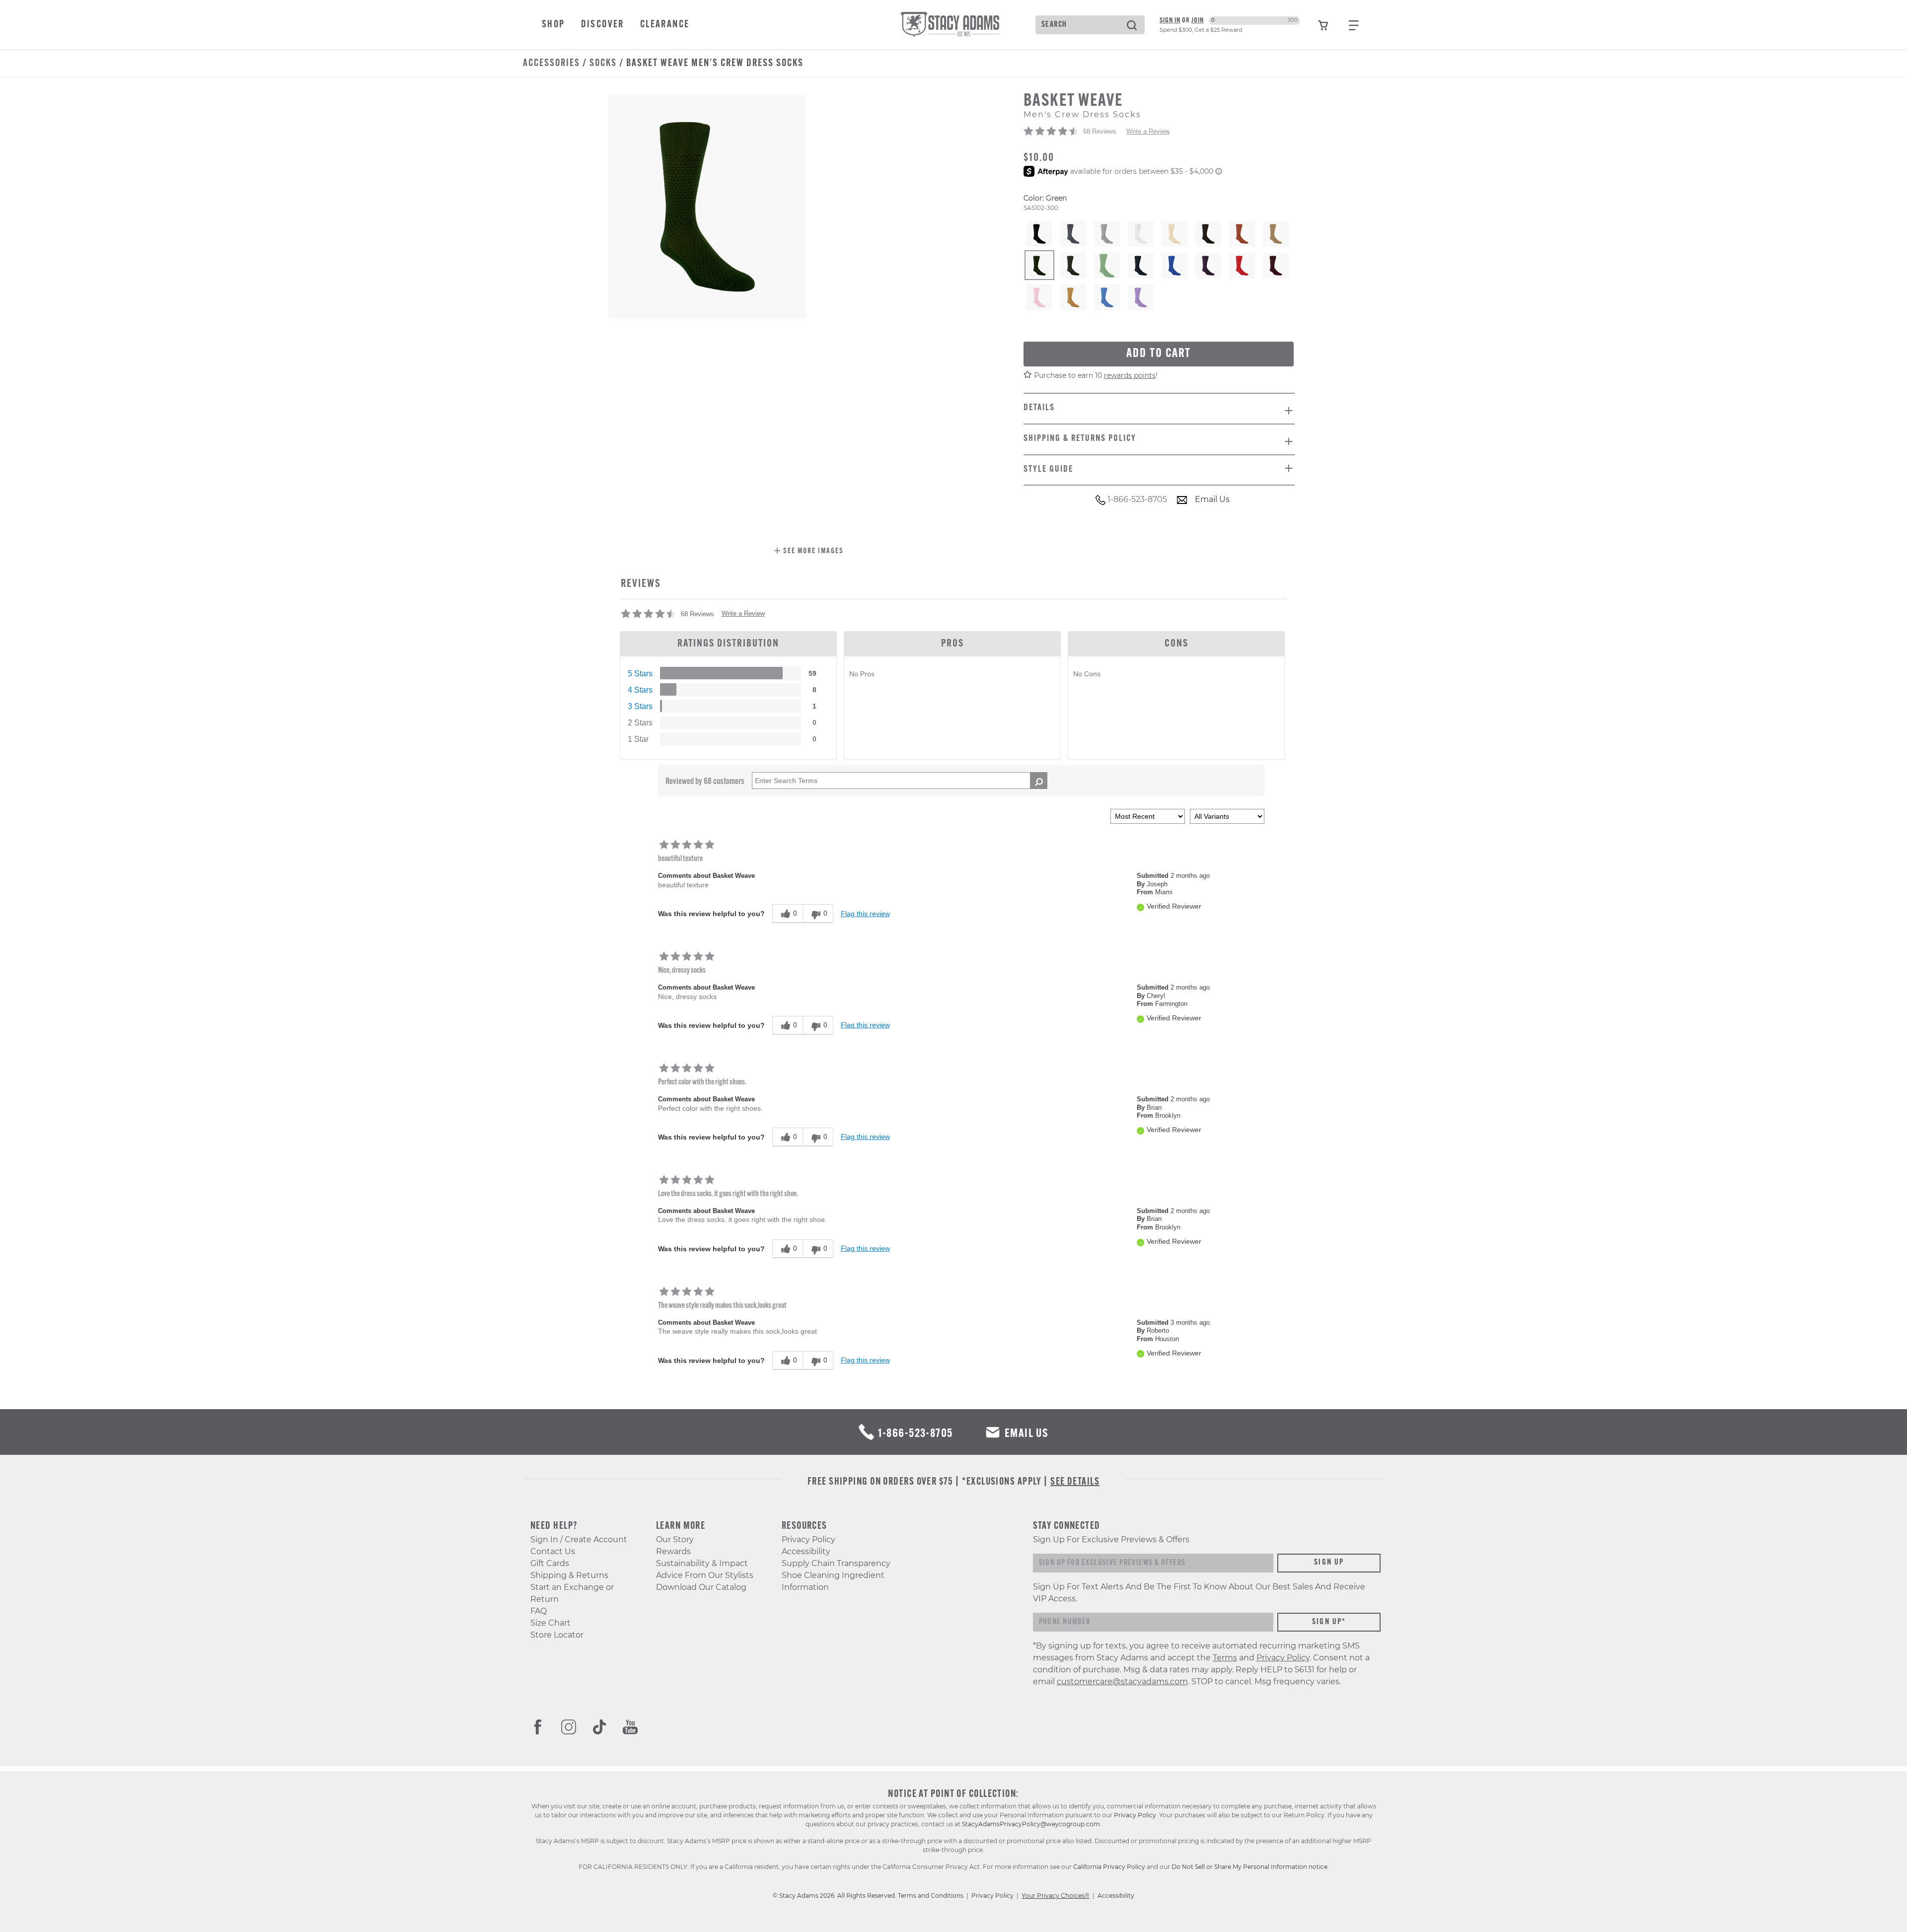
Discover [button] (603, 25)
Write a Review (1148, 131)
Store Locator (557, 1635)
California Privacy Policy (1109, 1867)
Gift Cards (550, 1563)
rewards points (1130, 375)
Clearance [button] (665, 25)
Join (1198, 21)
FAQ (539, 1611)
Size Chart (550, 1623)
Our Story (675, 1539)
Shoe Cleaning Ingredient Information (833, 1581)
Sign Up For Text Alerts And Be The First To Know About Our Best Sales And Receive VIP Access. (1199, 1593)
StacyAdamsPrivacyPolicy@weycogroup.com (1031, 1824)
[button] (809, 552)
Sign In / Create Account (579, 1539)
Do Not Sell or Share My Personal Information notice (1249, 1867)
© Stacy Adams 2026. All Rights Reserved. (835, 1896)
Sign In (1170, 21)
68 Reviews (1100, 131)
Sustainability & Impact (702, 1563)
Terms (1225, 1658)
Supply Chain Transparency (836, 1563)
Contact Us (553, 1551)
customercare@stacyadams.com (1122, 1682)
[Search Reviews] (1039, 781)
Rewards (673, 1551)
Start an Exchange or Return (572, 1593)
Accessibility (806, 1551)
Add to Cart (1159, 354)
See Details (1075, 1482)
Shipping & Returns (569, 1575)
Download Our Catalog (701, 1587)
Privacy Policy (808, 1539)
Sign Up (1329, 1563)
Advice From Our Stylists (705, 1575)
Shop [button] (553, 25)
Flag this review (865, 914)
